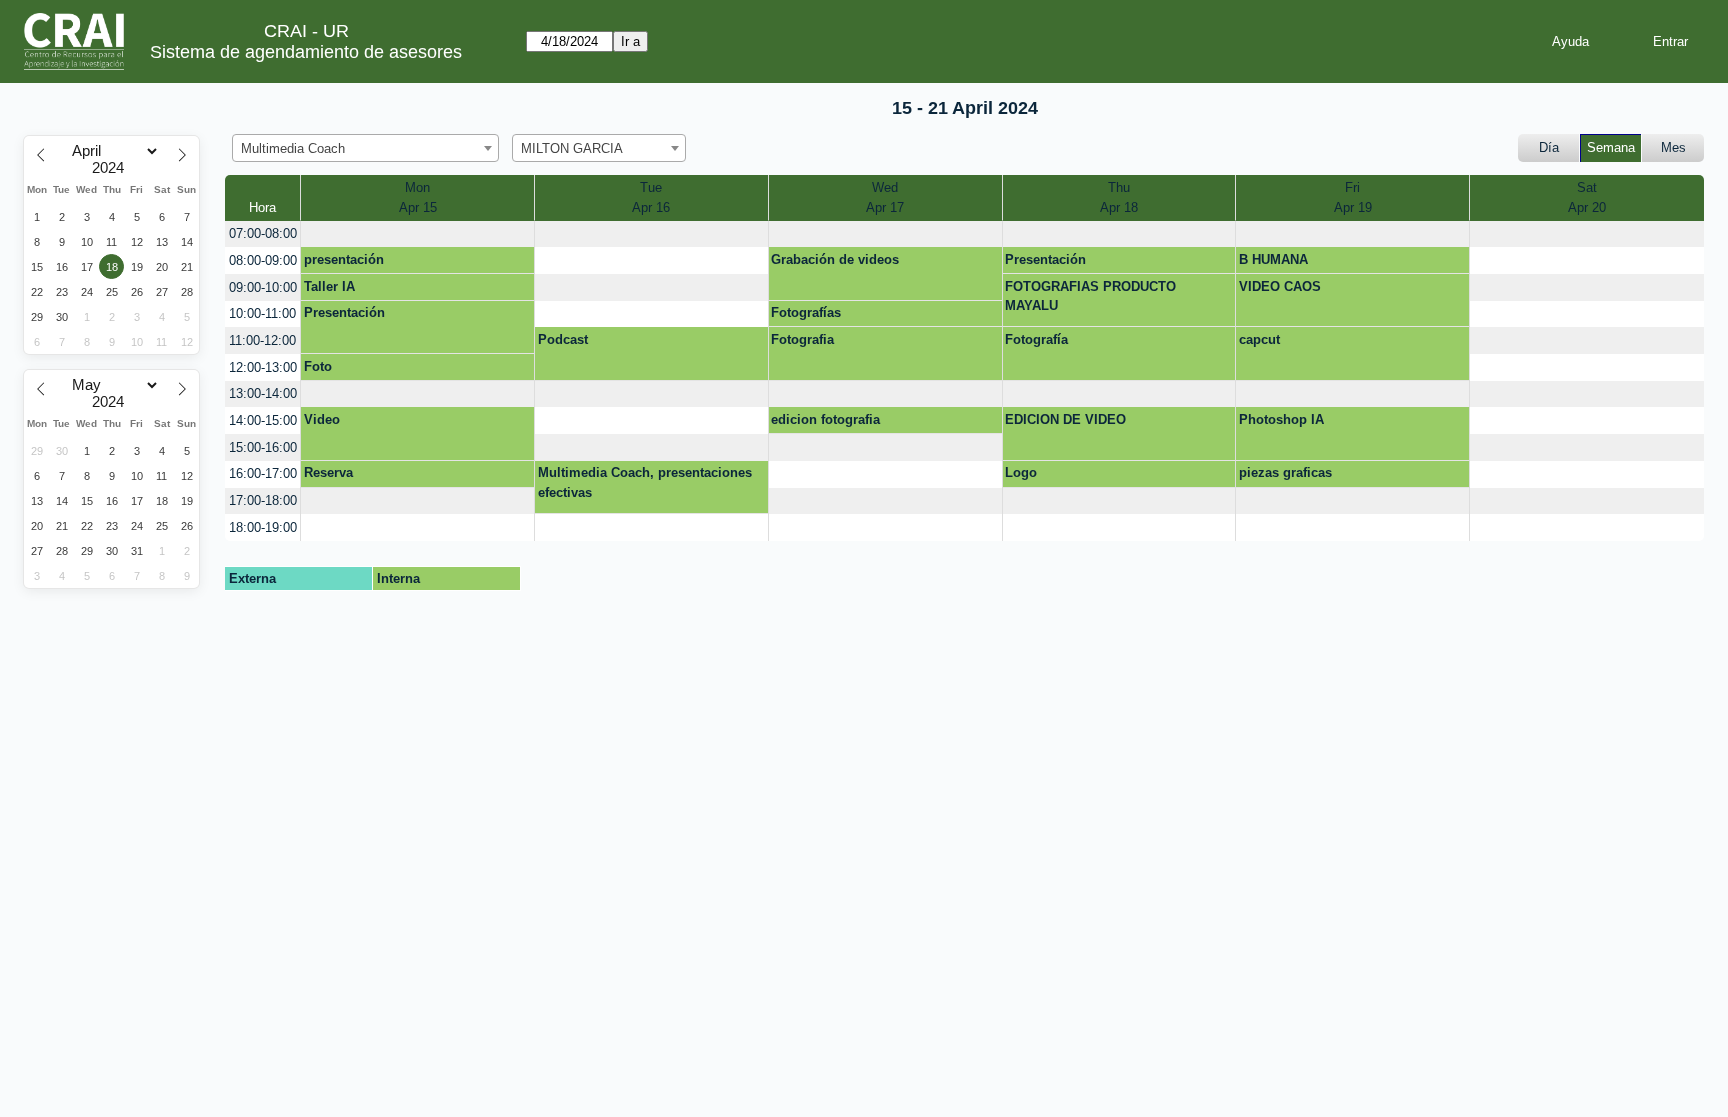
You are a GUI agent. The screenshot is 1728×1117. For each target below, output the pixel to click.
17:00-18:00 (263, 500)
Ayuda (1570, 41)
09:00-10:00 (263, 287)
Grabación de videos (835, 259)
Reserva (328, 472)
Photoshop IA (1281, 419)
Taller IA (329, 286)
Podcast (563, 339)
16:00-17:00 (263, 473)
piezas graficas (1285, 472)
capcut (1259, 339)
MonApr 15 (418, 197)
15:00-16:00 (263, 447)
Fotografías (806, 312)
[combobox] (365, 148)
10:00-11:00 (262, 313)
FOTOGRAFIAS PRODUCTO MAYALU (1090, 296)
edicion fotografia (825, 419)
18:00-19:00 (263, 527)
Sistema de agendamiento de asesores (306, 52)
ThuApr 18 (1119, 197)
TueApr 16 (651, 197)
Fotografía (1036, 339)
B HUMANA (1273, 259)
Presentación (1045, 259)
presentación (344, 259)
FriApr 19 (1353, 197)
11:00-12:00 (262, 340)
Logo (1021, 472)
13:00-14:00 (263, 393)
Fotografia (802, 339)
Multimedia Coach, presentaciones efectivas (645, 482)
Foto (318, 366)
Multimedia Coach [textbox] (293, 148)
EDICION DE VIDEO (1065, 419)
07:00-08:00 (263, 233)
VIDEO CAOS (1280, 286)
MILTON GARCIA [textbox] (572, 148)
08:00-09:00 (263, 260)
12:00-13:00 (263, 367)
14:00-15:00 (263, 420)
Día (1549, 147)
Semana (1611, 147)
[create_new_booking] (417, 234)
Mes (1673, 147)
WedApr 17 (885, 197)
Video (322, 419)
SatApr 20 (1587, 197)
